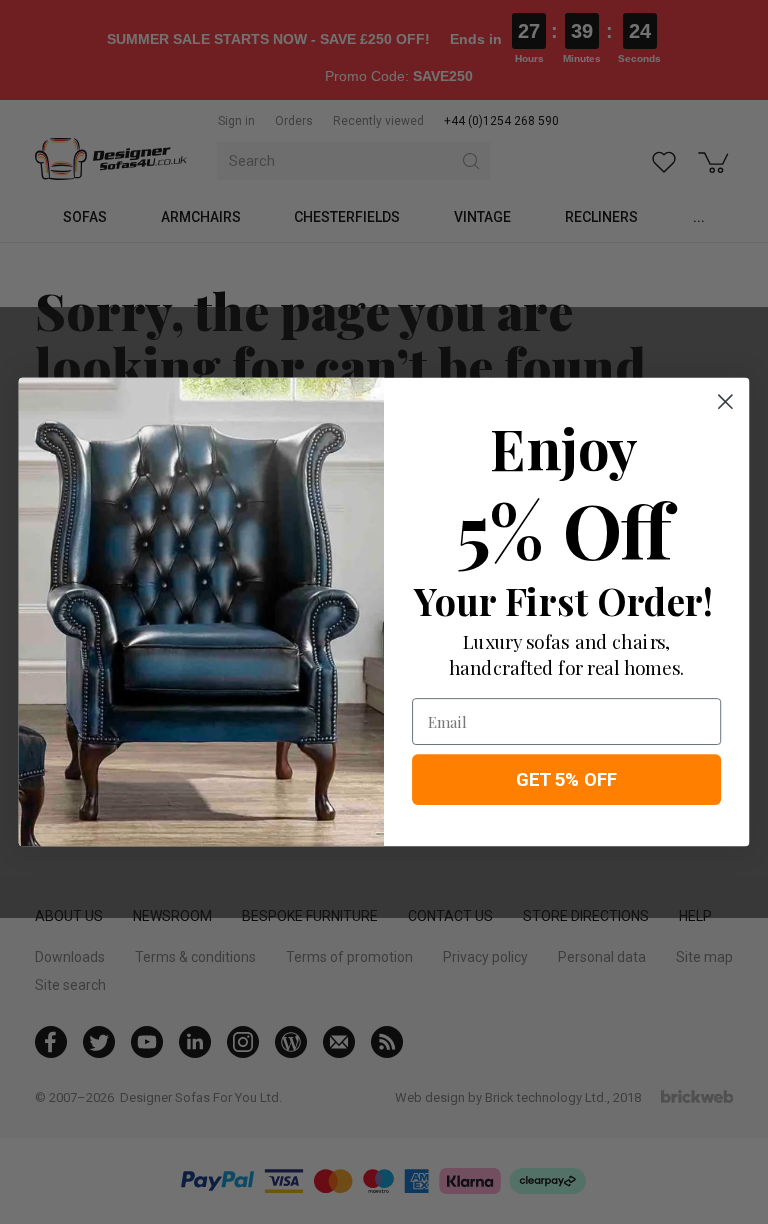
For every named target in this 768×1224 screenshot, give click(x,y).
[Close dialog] (725, 401)
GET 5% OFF (567, 779)
